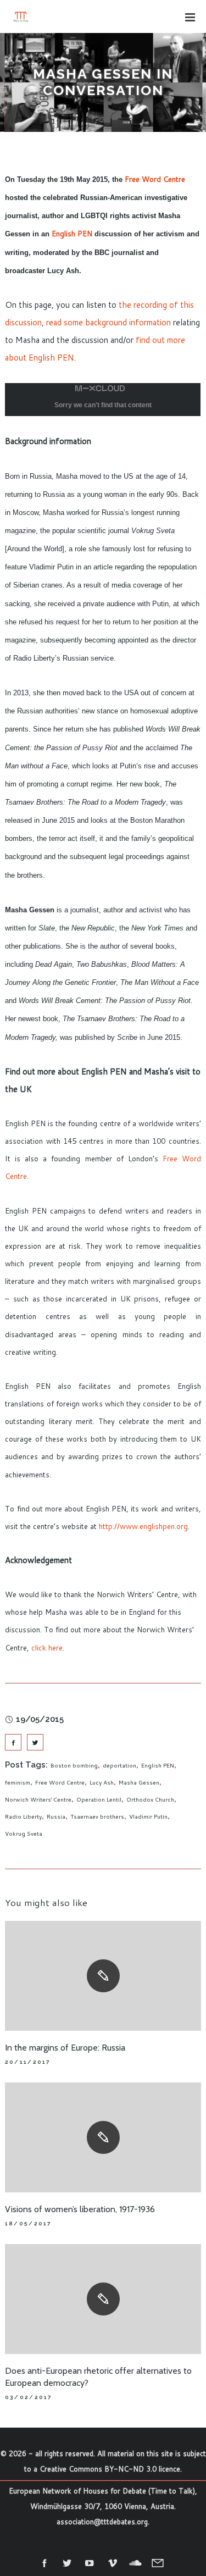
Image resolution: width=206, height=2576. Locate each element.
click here (47, 1647)
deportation (119, 1765)
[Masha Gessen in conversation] (13, 1742)
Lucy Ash (102, 1782)
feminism (18, 1782)
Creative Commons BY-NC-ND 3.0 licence (110, 2469)
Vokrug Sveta (24, 1833)
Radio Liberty (23, 1816)
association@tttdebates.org (102, 2522)
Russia (56, 1816)
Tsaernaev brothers (97, 1816)
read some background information (108, 322)
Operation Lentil (99, 1799)
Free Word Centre (155, 179)
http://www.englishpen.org (143, 1526)
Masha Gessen (139, 1782)
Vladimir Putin (148, 1816)
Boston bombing (74, 1765)
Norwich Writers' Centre (38, 1799)
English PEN (72, 233)
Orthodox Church (150, 1799)
